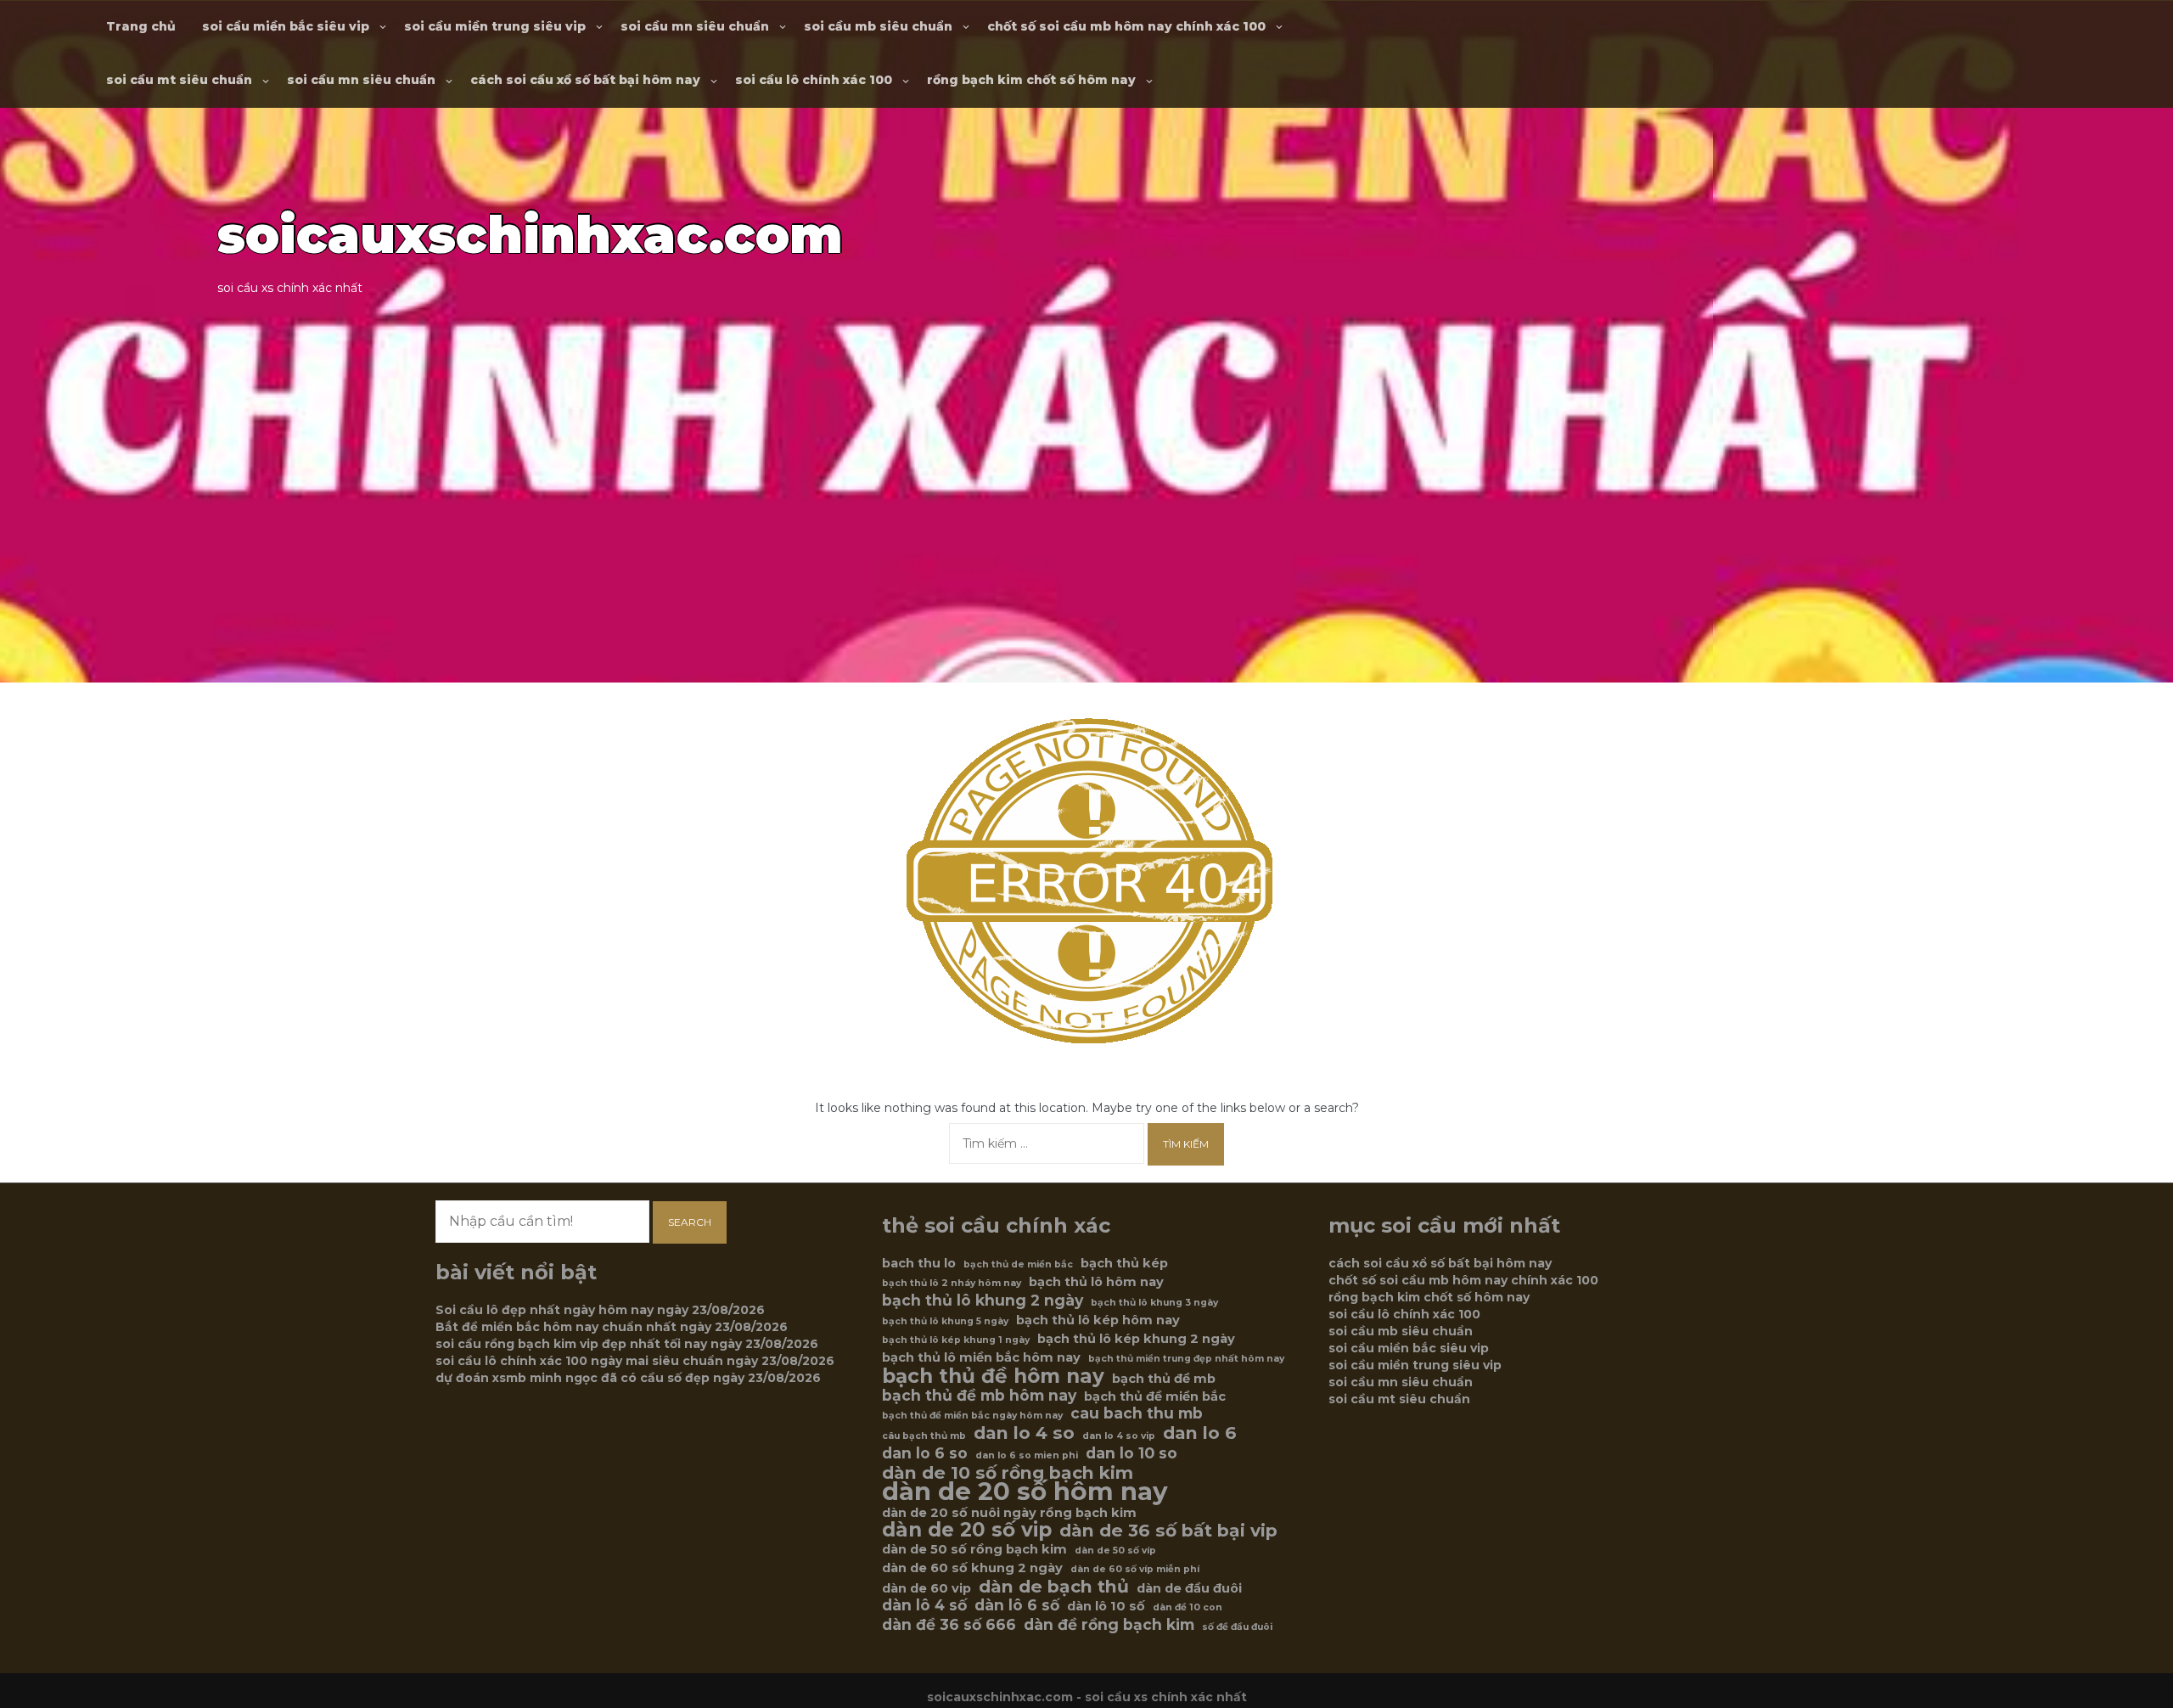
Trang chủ (141, 26)
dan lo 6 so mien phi (1027, 1455)
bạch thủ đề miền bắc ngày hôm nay (972, 1416)
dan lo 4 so (1024, 1433)
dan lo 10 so (1131, 1453)
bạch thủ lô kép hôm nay (1098, 1320)
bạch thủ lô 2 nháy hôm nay (952, 1283)
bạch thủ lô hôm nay (1096, 1282)
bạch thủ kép (1124, 1263)
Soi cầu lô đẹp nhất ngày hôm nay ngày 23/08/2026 (600, 1310)
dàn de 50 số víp (1115, 1551)
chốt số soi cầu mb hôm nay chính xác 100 (1126, 26)
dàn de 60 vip (926, 1588)
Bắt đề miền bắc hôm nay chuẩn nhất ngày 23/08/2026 (612, 1327)
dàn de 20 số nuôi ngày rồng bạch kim (1009, 1513)
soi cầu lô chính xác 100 (814, 80)
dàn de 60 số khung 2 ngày (972, 1568)
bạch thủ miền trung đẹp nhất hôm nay (1186, 1359)
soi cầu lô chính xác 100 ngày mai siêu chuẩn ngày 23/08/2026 (635, 1361)
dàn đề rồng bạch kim (1109, 1625)
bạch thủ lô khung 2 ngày (983, 1301)
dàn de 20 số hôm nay (1025, 1492)
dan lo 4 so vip (1119, 1436)
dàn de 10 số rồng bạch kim (1008, 1473)
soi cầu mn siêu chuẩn (695, 26)
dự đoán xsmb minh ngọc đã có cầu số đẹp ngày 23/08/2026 (628, 1378)
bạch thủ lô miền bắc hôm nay (981, 1357)
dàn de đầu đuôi (1189, 1588)
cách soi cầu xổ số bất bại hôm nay (585, 80)
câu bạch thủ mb (924, 1436)
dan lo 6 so (925, 1453)
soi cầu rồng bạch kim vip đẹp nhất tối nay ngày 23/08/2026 (627, 1344)
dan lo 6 (1200, 1433)
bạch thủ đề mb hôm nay (979, 1396)
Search (690, 1222)
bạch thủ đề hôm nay (993, 1376)
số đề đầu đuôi (1237, 1627)
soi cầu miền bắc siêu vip (286, 26)
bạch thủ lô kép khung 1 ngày (956, 1340)
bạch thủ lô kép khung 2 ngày (1136, 1339)
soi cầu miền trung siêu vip (495, 26)
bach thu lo (919, 1263)
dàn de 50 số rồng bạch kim (974, 1549)
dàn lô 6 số (1017, 1605)
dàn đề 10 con (1188, 1607)
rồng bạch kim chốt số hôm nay (1031, 80)
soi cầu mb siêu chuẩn (878, 26)
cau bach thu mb (1137, 1413)
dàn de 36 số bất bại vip (1168, 1531)
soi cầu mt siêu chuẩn (179, 80)
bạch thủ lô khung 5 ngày (945, 1321)
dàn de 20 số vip (967, 1530)
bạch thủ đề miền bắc (1155, 1396)
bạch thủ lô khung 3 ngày (1154, 1303)
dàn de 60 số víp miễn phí (1135, 1569)
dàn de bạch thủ (1054, 1587)
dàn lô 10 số (1106, 1606)
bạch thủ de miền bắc (1018, 1264)
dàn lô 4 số (924, 1605)
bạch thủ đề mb (1164, 1379)
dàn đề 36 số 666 (949, 1625)
